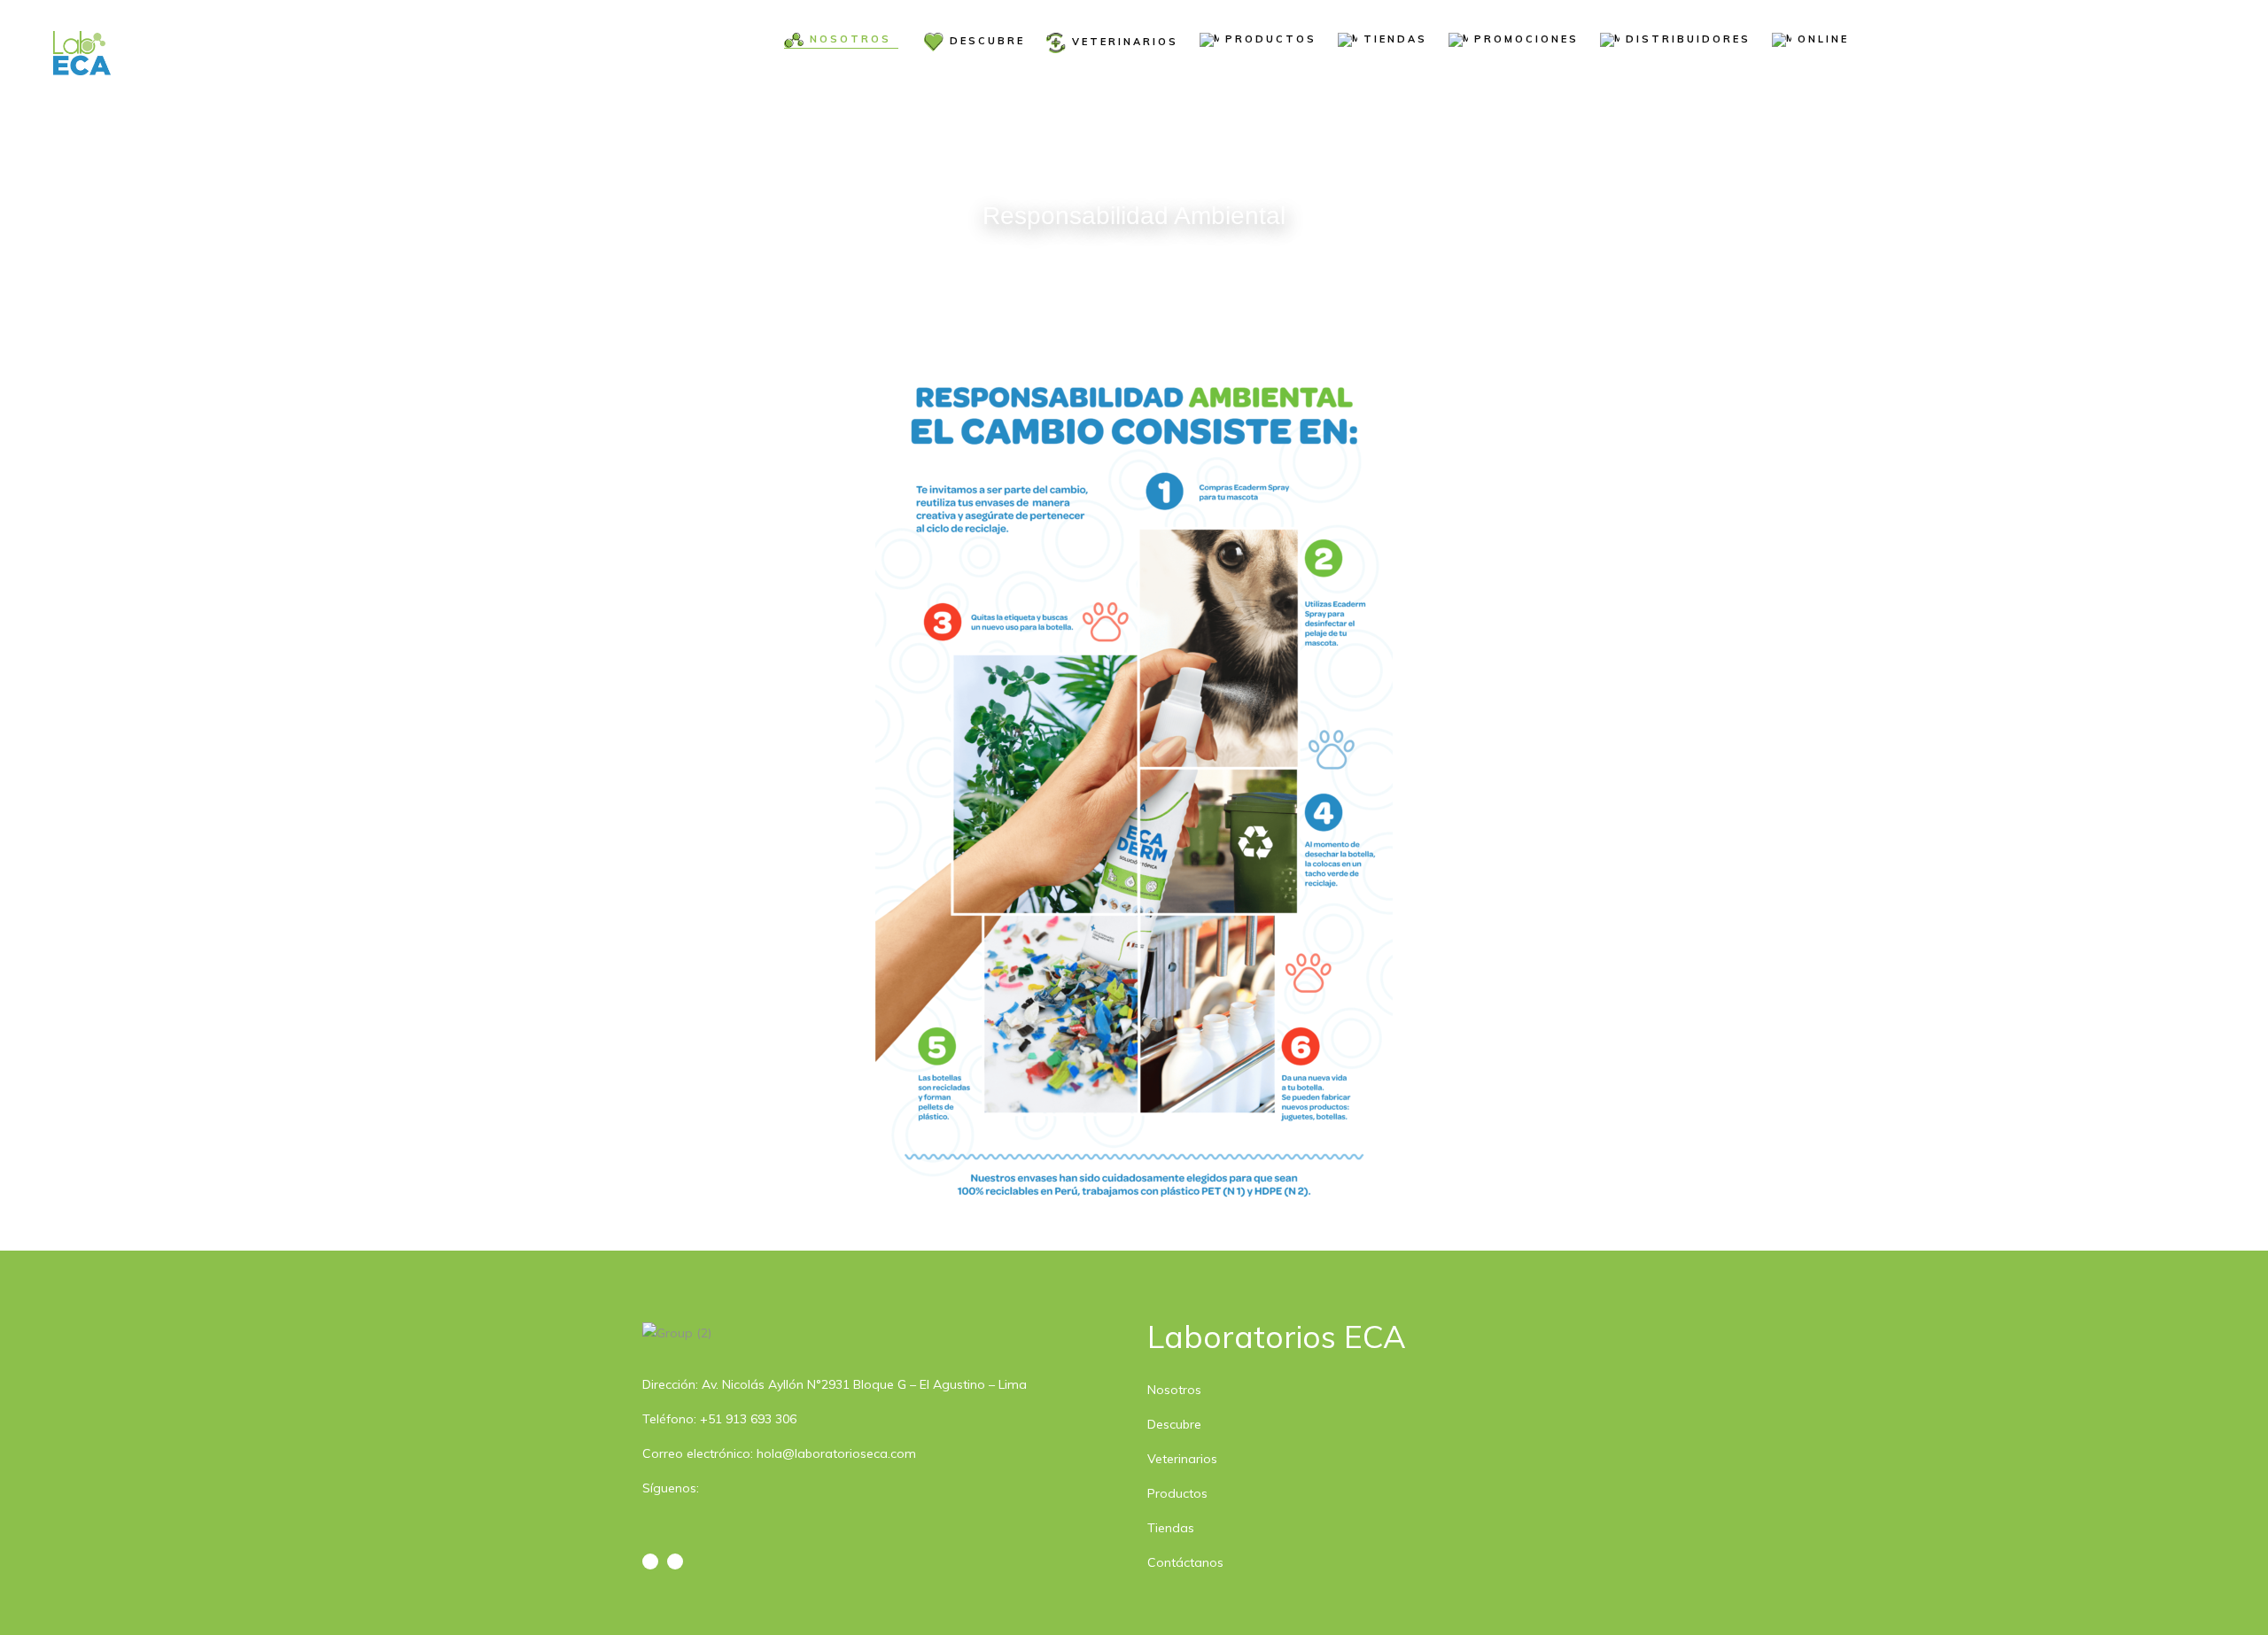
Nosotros (1174, 1390)
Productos (1177, 1493)
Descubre (1174, 1424)
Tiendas (1171, 1528)
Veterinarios (1182, 1459)
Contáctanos (1185, 1562)
